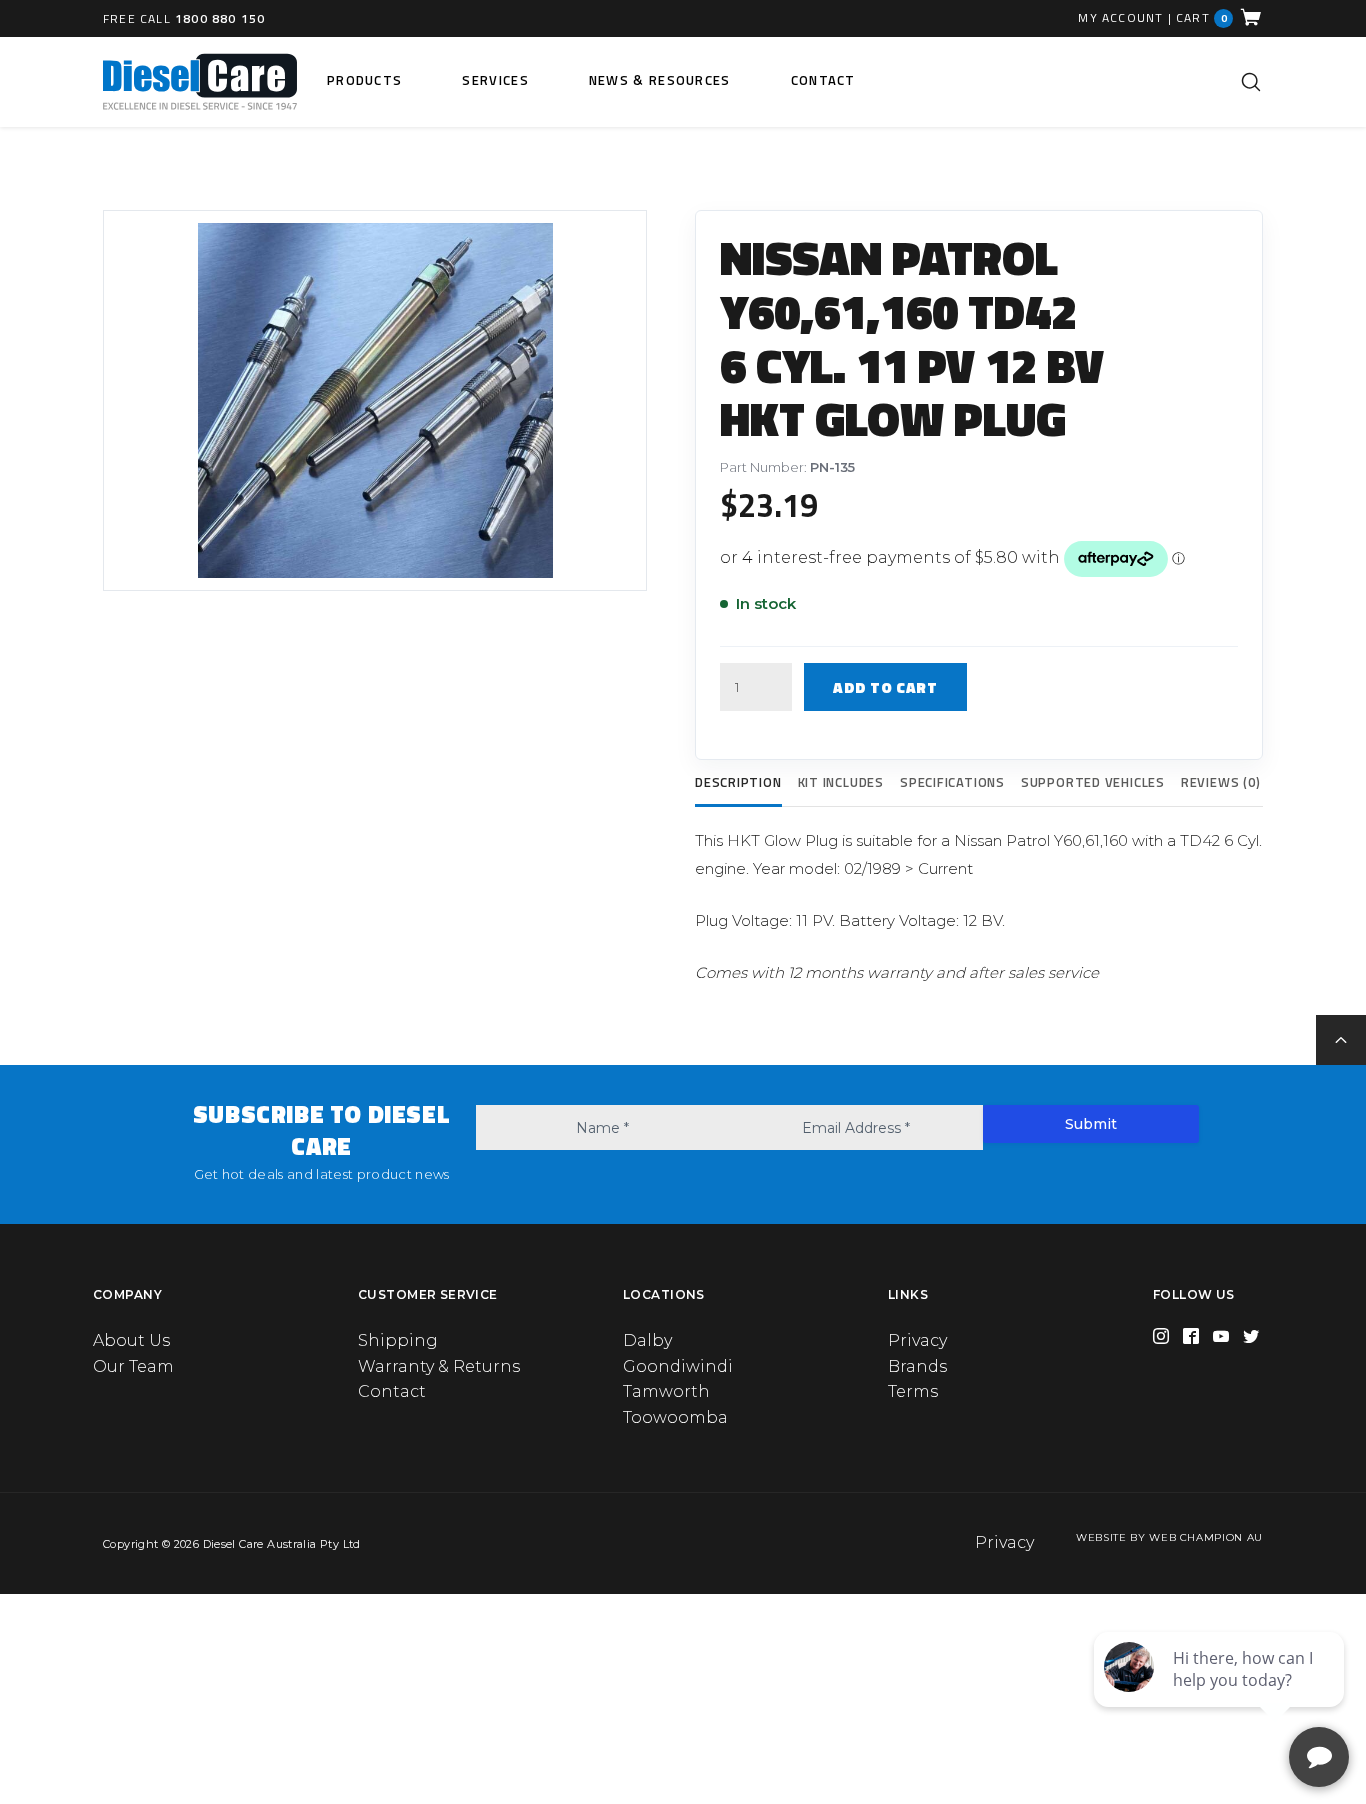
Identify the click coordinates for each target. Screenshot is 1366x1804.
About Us (131, 1340)
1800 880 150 (220, 18)
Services (495, 80)
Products (364, 80)
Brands (917, 1366)
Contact (823, 80)
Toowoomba (675, 1417)
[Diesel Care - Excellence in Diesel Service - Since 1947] (200, 82)
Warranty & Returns (439, 1366)
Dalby (647, 1340)
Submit (1091, 1124)
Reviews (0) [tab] (1221, 782)
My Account (1120, 18)
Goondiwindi (678, 1366)
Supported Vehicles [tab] (1093, 782)
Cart (1202, 17)
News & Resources (660, 80)
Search (1251, 82)
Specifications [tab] (952, 782)
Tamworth (666, 1391)
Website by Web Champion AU (1169, 1537)
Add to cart (885, 687)
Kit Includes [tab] (841, 782)
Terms (913, 1391)
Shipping (398, 1340)
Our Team (133, 1366)
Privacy (917, 1340)
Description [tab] (738, 782)
